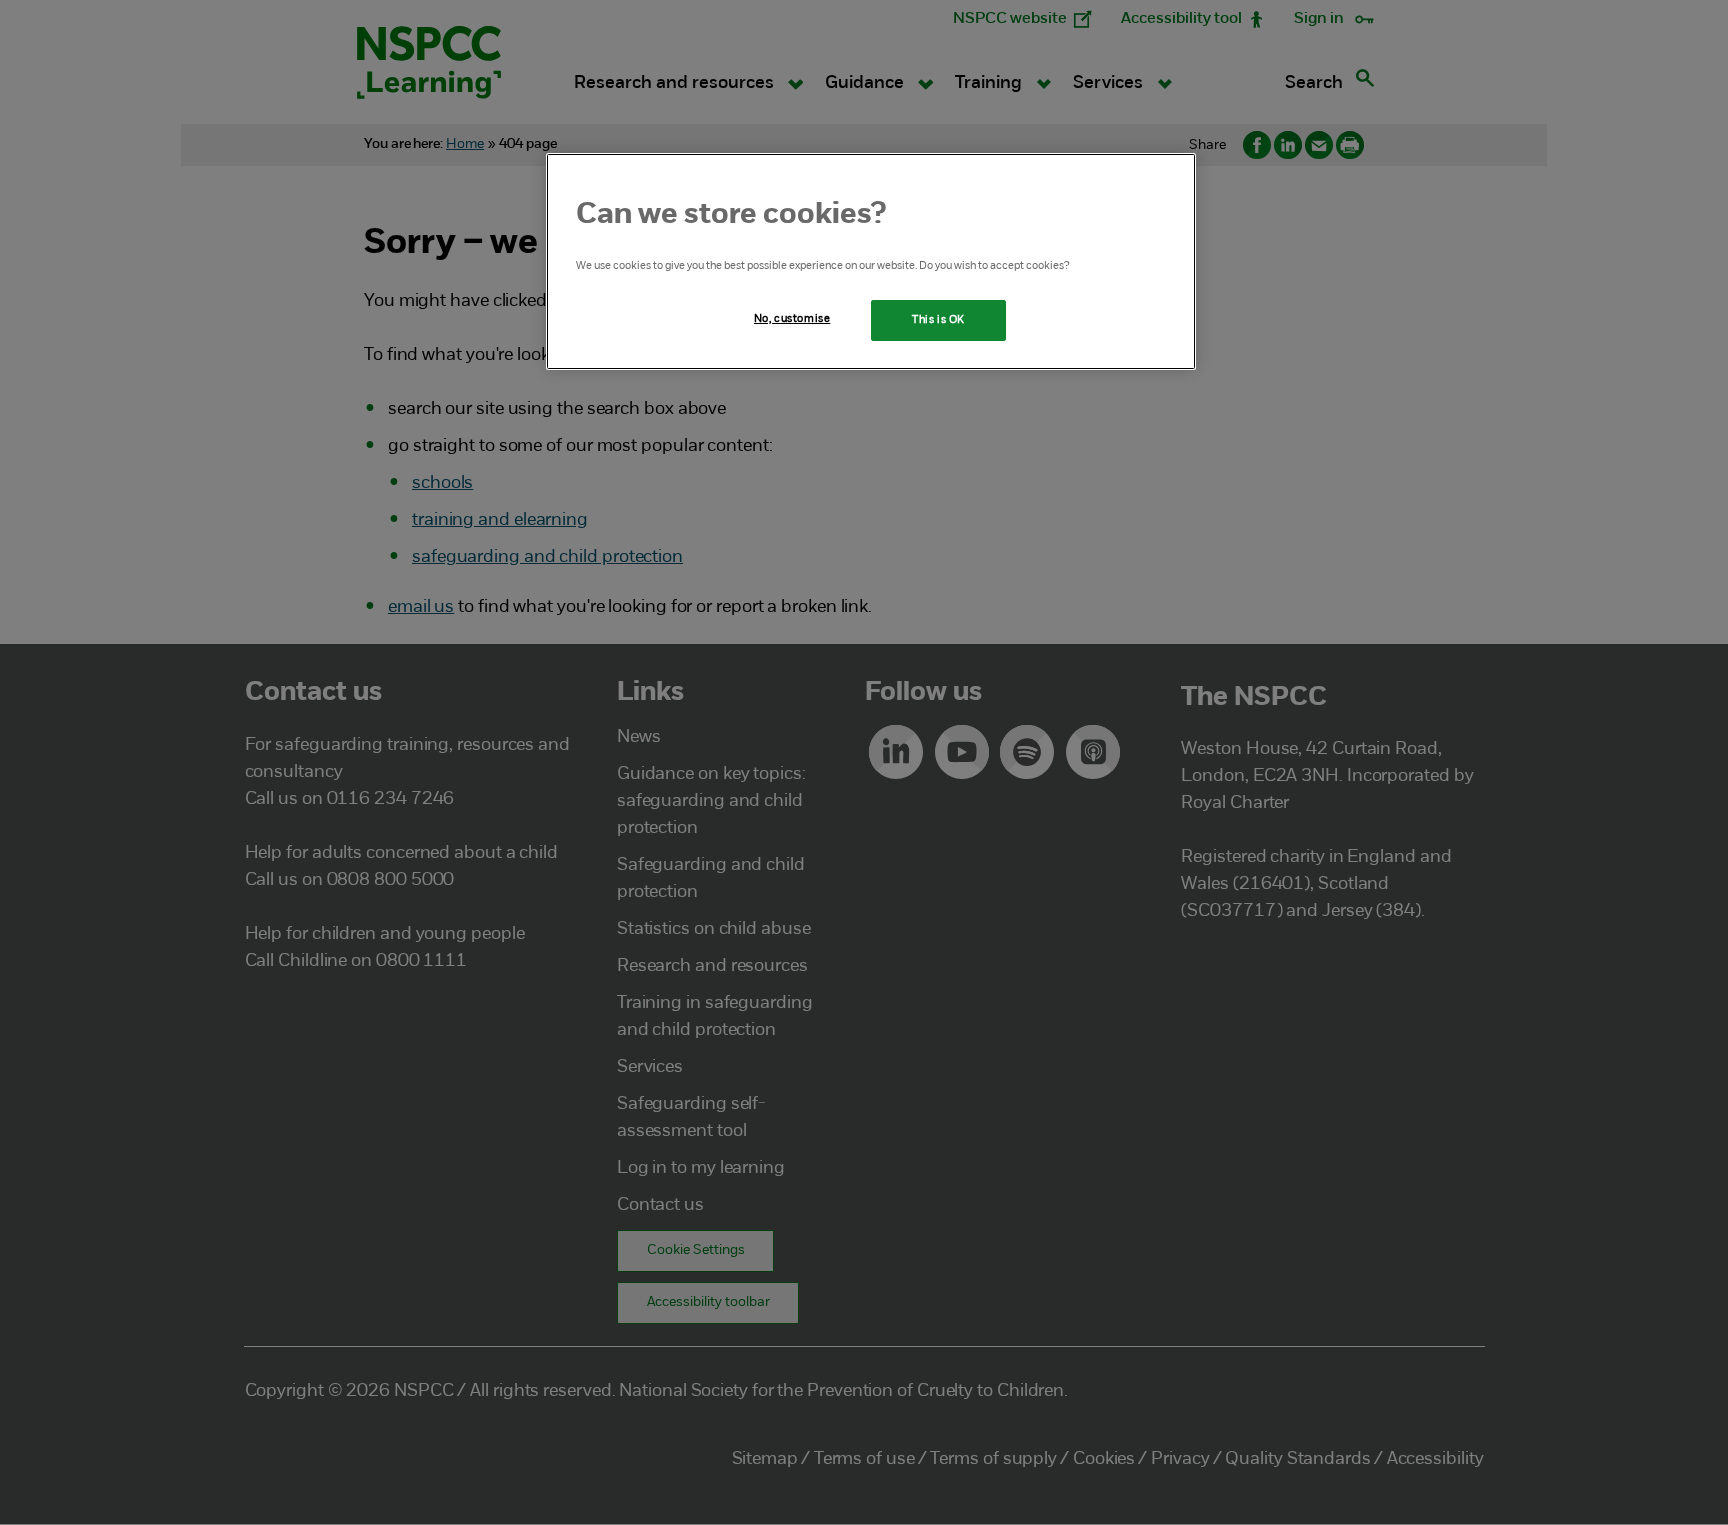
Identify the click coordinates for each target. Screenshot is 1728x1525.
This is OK (938, 320)
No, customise (792, 319)
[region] (871, 262)
